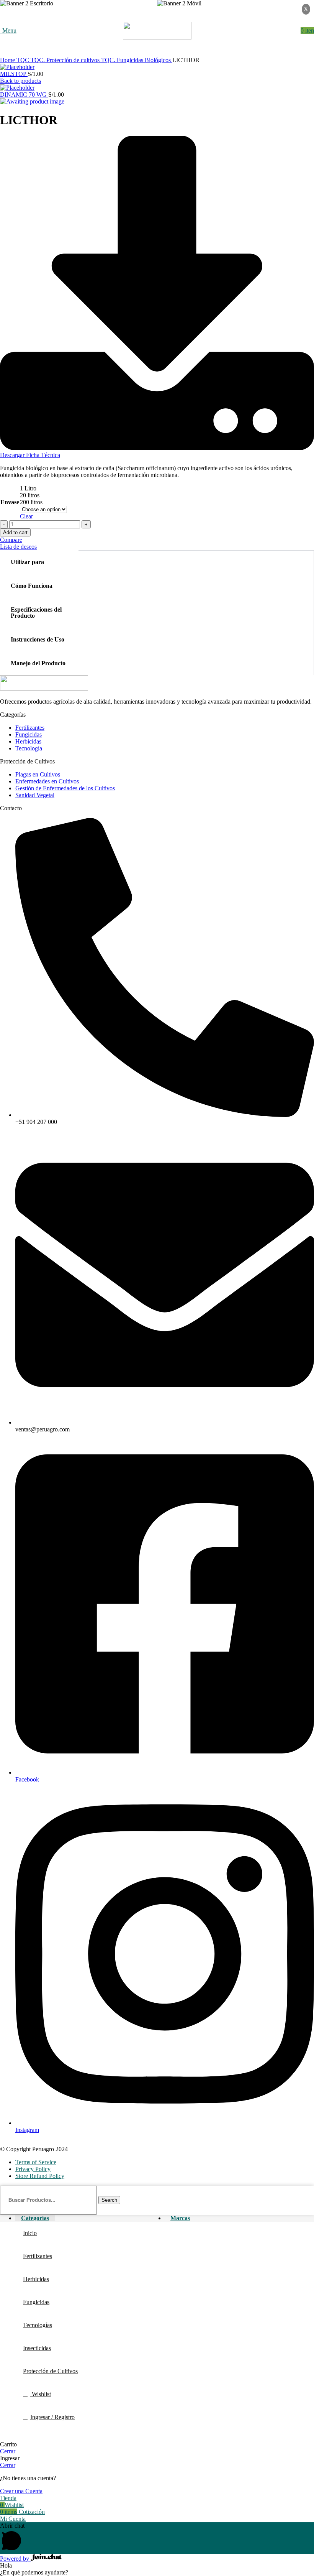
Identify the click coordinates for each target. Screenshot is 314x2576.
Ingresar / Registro (52, 2417)
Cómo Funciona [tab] (32, 586)
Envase (10, 502)
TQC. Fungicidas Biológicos (137, 60)
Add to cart (15, 532)
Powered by (15, 2559)
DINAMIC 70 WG (24, 95)
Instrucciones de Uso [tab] (38, 639)
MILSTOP (14, 74)
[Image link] (44, 688)
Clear (26, 516)
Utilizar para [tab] (27, 562)
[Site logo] (157, 37)
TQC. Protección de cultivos (66, 60)
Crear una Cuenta (21, 2491)
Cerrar (8, 2451)
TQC (24, 60)
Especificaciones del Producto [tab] (36, 613)
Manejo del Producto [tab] (38, 663)
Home (8, 60)
